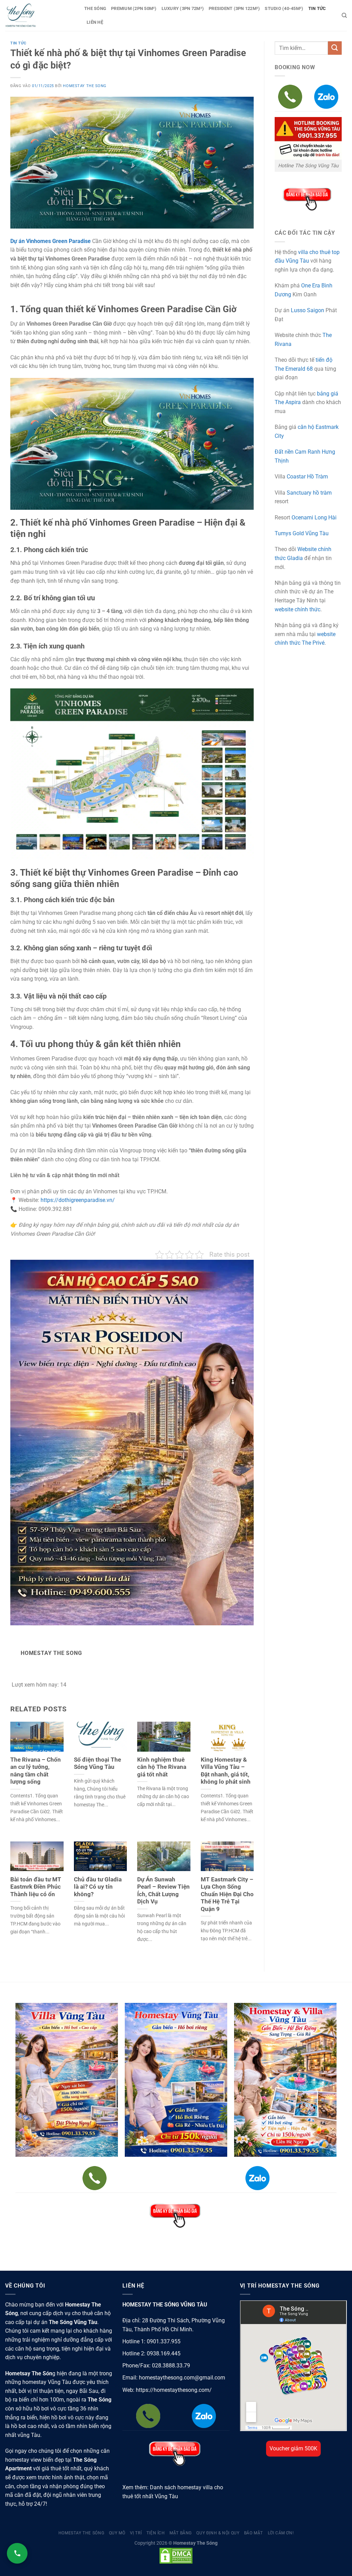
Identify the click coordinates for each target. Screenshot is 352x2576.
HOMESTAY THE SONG (85, 86)
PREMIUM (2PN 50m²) (134, 8)
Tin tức (18, 43)
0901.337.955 (164, 2341)
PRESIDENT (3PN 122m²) (234, 8)
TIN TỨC (317, 8)
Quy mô (117, 2533)
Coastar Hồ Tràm (307, 477)
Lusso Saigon (307, 310)
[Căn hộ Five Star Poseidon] (132, 1442)
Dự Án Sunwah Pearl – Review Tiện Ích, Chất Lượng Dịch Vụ (163, 1891)
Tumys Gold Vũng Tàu (302, 533)
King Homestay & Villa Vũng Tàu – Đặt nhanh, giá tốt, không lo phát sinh (226, 1771)
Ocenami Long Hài (314, 518)
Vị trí (136, 2533)
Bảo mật (254, 2533)
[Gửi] (335, 48)
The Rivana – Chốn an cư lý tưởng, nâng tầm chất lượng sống (36, 1771)
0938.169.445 (164, 2353)
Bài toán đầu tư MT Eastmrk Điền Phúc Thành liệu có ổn (36, 1887)
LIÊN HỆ (95, 22)
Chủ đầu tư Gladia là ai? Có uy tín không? (98, 1887)
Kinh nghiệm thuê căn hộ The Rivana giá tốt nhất (162, 1767)
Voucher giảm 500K (293, 2448)
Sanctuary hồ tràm (309, 493)
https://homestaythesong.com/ (174, 2390)
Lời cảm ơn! (281, 2533)
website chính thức (298, 609)
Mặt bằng (181, 2533)
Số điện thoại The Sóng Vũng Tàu (97, 1764)
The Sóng (95, 8)
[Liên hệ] (17, 2553)
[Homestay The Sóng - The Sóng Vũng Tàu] (40, 15)
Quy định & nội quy (218, 2533)
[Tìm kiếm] (344, 15)
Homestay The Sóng (81, 2533)
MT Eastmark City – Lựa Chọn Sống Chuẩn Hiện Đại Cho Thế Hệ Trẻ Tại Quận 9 (227, 1894)
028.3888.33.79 (171, 2366)
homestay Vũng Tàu (47, 2382)
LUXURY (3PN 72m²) (183, 8)
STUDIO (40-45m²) (284, 8)
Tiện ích (156, 2533)
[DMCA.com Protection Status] (176, 2556)
